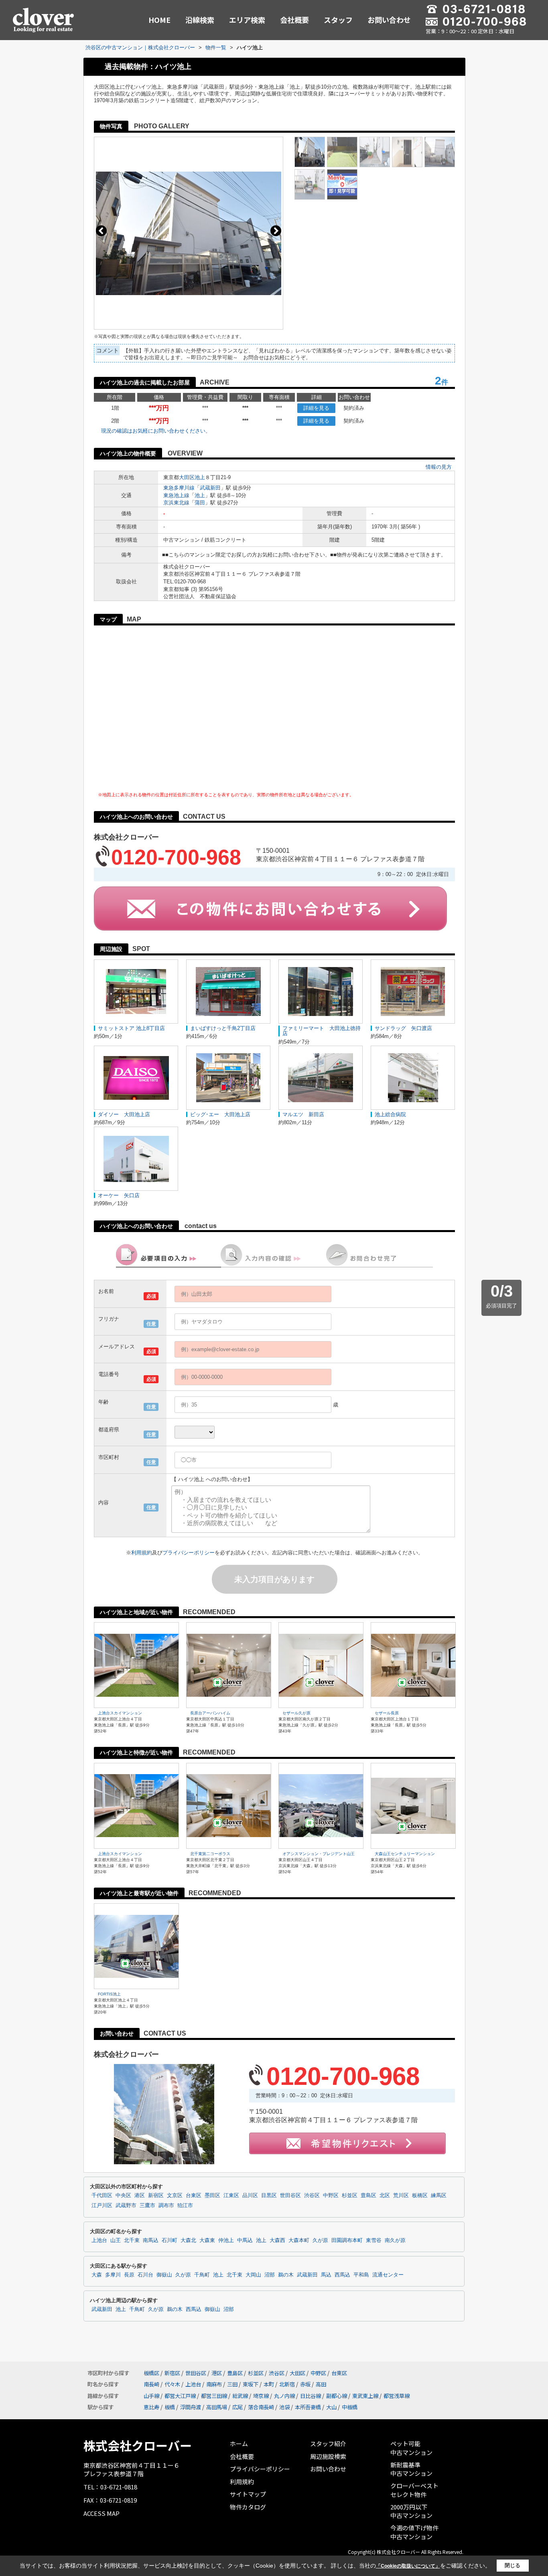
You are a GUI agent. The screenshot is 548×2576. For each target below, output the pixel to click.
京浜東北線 (176, 503)
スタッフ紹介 (328, 2443)
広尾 (237, 2407)
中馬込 (245, 2240)
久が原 (320, 2240)
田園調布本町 (347, 2240)
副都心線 (337, 2396)
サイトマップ (248, 2494)
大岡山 (253, 2275)
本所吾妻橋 (308, 2407)
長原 (129, 2275)
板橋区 (420, 2196)
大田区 (187, 477)
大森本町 (299, 2240)
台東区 (194, 2196)
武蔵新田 (210, 488)
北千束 (132, 2240)
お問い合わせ (389, 20)
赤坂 (305, 2384)
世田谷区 (290, 2196)
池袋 (284, 2407)
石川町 (169, 2240)
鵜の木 (286, 2275)
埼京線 (261, 2396)
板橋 (170, 2407)
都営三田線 (214, 2396)
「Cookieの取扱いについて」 (408, 2566)
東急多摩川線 (179, 488)
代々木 (172, 2384)
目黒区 (269, 2196)
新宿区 (156, 2196)
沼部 (270, 2275)
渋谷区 (312, 2196)
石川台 (145, 2275)
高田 (321, 2384)
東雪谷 (374, 2240)
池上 (200, 477)
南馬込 (151, 2240)
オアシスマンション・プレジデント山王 (319, 1854)
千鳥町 (202, 2275)
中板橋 (350, 2407)
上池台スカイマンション (120, 1713)
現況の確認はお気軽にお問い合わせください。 (156, 431)
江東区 (231, 2196)
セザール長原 (387, 1713)
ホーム (239, 2443)
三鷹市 (147, 2206)
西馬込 (342, 2275)
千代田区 (102, 2196)
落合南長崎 (261, 2407)
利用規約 (142, 1553)
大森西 (277, 2240)
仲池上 (226, 2240)
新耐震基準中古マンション (411, 2469)
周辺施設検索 (328, 2456)
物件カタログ (248, 2507)
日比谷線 (311, 2396)
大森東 (207, 2240)
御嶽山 (164, 2275)
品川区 (250, 2196)
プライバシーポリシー (189, 1553)
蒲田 (200, 503)
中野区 (331, 2196)
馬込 (326, 2275)
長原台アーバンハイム (210, 1713)
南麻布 (214, 2384)
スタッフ (338, 20)
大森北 (188, 2240)
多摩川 (113, 2275)
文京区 (175, 2196)
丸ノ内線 (284, 2396)
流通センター (388, 2275)
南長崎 (151, 2384)
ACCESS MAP (101, 2513)
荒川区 (401, 2196)
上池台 (99, 2240)
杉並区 (350, 2196)
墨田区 (212, 2196)
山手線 (151, 2396)
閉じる (512, 2565)
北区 (385, 2196)
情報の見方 (439, 467)
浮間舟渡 (191, 2407)
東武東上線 (365, 2396)
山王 (116, 2240)
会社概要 (294, 20)
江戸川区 (102, 2206)
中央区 (123, 2196)
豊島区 (368, 2196)
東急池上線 (176, 495)
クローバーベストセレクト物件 (414, 2490)
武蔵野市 (126, 2206)
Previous (101, 231)
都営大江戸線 (180, 2396)
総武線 (240, 2396)
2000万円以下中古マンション (411, 2511)
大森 (97, 2275)
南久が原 (395, 2240)
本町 (269, 2384)
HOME (159, 20)
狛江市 (185, 2206)
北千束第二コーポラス (210, 1854)
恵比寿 (151, 2407)
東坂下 (251, 2384)
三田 (232, 2384)
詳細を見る (316, 408)
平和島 (361, 2275)
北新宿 (287, 2384)
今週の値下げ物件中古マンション (414, 2532)
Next (276, 231)
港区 (140, 2196)
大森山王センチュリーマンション (405, 1854)
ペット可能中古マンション (411, 2448)
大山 (331, 2407)
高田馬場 (217, 2407)
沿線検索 (200, 20)
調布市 (166, 2206)
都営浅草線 (397, 2396)
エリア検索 (247, 20)
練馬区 (439, 2196)
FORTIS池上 (109, 1994)
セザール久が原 (296, 1713)
